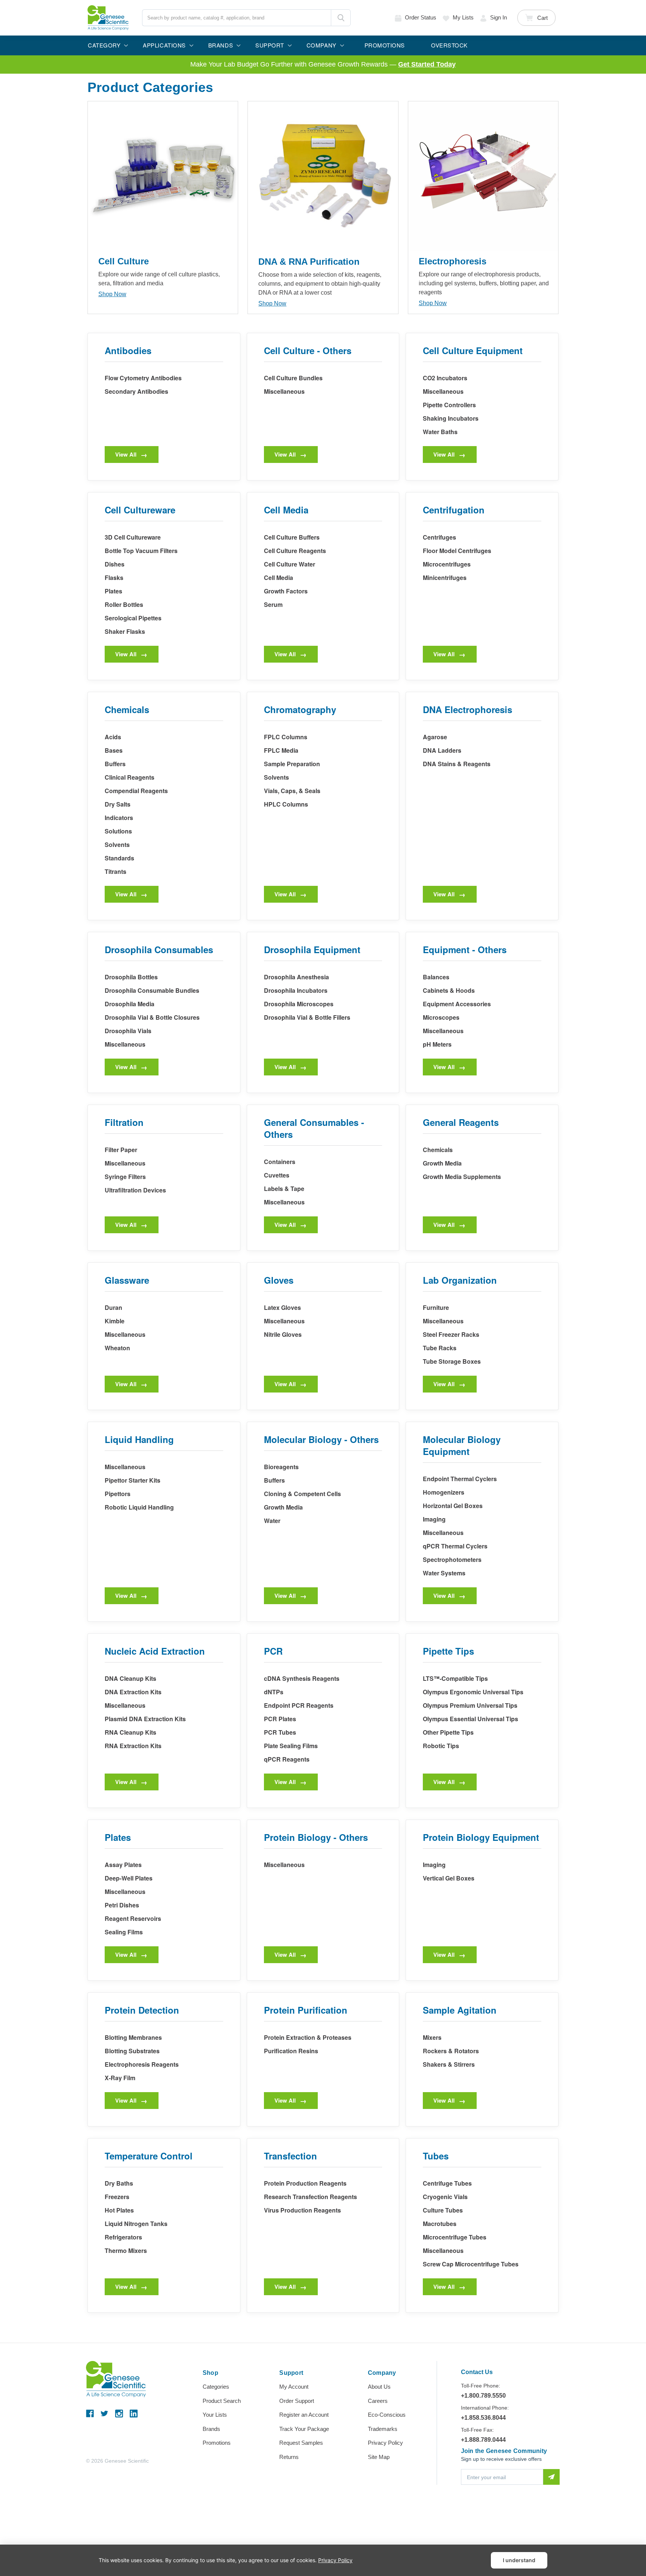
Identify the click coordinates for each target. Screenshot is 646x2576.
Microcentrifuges (447, 564)
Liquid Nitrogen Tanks (136, 2224)
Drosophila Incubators (296, 990)
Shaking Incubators (451, 418)
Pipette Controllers (449, 405)
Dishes (115, 564)
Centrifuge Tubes (447, 2183)
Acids (113, 737)
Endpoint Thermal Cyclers (460, 1479)
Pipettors (118, 1494)
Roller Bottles (124, 604)
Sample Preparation (292, 764)
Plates (113, 591)
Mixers (432, 2037)
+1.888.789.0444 (483, 2440)
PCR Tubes (280, 1732)
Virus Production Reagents (302, 2210)
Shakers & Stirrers (449, 2064)
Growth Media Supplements (462, 1177)
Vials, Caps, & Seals (292, 791)
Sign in (499, 17)
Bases (114, 750)
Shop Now (112, 294)
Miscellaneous (284, 391)
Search (341, 18)
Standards (119, 858)
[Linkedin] (134, 2414)
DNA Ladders (442, 750)
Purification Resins (291, 2051)
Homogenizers (444, 1492)
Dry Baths (119, 2183)
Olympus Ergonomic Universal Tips (473, 1692)
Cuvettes (277, 1175)
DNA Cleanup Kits (130, 1678)
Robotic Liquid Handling (139, 1507)
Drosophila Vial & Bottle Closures (152, 1017)
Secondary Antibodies (136, 391)
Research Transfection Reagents (310, 2197)
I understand (519, 2560)
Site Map (379, 2457)
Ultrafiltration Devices (135, 1190)
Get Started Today (427, 64)
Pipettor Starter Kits (133, 1480)
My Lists (463, 17)
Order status (421, 17)
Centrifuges (439, 537)
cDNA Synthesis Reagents (302, 1678)
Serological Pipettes (133, 618)
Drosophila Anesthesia (296, 977)
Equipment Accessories (457, 1004)
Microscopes (441, 1017)
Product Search (222, 2401)
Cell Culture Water (290, 564)
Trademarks (383, 2429)
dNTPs (274, 1692)
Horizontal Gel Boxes (453, 1506)
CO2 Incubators (445, 378)
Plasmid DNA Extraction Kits (145, 1719)
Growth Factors (286, 591)
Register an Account (304, 2415)
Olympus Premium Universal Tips (470, 1705)
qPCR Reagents (287, 1759)
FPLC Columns (286, 737)
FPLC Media (281, 750)
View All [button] (126, 454)
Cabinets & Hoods (449, 990)
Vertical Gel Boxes (449, 1878)
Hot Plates (119, 2210)
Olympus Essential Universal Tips (470, 1719)
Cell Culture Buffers (292, 537)
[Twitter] (104, 2414)
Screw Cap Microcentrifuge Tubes (471, 2264)
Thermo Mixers (126, 2250)
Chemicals (438, 1150)
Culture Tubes (443, 2210)
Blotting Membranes (133, 2037)
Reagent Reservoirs (133, 1918)
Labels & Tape (284, 1189)
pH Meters (437, 1044)
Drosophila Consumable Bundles (152, 990)
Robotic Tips (441, 1746)
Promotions (217, 2443)
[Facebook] (90, 2414)
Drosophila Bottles (131, 977)
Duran (113, 1307)
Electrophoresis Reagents (142, 2064)
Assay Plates (123, 1865)
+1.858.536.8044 (483, 2418)
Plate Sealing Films (291, 1746)
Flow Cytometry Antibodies (143, 378)
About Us (379, 2387)
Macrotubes (440, 2224)
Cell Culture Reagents (295, 551)
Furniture (436, 1307)
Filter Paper (121, 1150)
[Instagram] (119, 2414)
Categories (216, 2387)
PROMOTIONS (385, 45)
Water (272, 1521)
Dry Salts (118, 804)
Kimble (115, 1321)
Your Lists (215, 2415)
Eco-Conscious (387, 2415)
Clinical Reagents (130, 777)
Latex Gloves (282, 1307)
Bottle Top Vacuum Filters (141, 551)
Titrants (116, 871)
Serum (273, 604)
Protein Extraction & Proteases (308, 2037)
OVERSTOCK (449, 45)
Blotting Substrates (132, 2051)
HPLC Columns (286, 804)
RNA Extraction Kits (133, 1746)
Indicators (119, 818)
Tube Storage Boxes (452, 1361)
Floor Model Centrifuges (457, 551)
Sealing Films (124, 1932)
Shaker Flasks (125, 631)
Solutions (118, 831)
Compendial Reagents (136, 791)
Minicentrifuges (445, 578)
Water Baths (440, 432)
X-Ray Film (120, 2078)
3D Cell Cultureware (133, 537)
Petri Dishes (122, 1905)
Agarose (435, 737)
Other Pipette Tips (448, 1732)
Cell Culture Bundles (293, 378)
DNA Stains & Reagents (457, 764)
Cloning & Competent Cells (302, 1494)
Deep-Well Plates (129, 1878)
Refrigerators (123, 2237)
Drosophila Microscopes (299, 1004)
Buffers (115, 764)
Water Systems (444, 1573)
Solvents (117, 845)
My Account (294, 2387)
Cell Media (279, 578)
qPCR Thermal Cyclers (455, 1546)
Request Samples (301, 2443)
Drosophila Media (130, 1004)
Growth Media (442, 1163)
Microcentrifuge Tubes (455, 2237)
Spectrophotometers (452, 1559)
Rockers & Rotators (451, 2051)
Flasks (114, 578)
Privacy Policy (385, 2443)
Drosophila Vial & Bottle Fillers (307, 1017)
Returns (289, 2457)
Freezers (117, 2197)
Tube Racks (440, 1348)
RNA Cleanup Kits (130, 1732)
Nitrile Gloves (283, 1334)
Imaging (434, 1519)
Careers (378, 2401)
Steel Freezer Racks (451, 1334)
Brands (211, 2429)
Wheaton (117, 1348)
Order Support (297, 2401)
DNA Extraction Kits (133, 1692)
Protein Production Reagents (305, 2183)
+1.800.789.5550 (483, 2396)
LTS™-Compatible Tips (455, 1678)
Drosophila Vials (128, 1031)
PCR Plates (280, 1719)
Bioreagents (281, 1467)
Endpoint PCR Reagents (299, 1705)
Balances (436, 977)
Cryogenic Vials (445, 2197)
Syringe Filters (125, 1177)
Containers (280, 1162)
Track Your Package (304, 2429)
